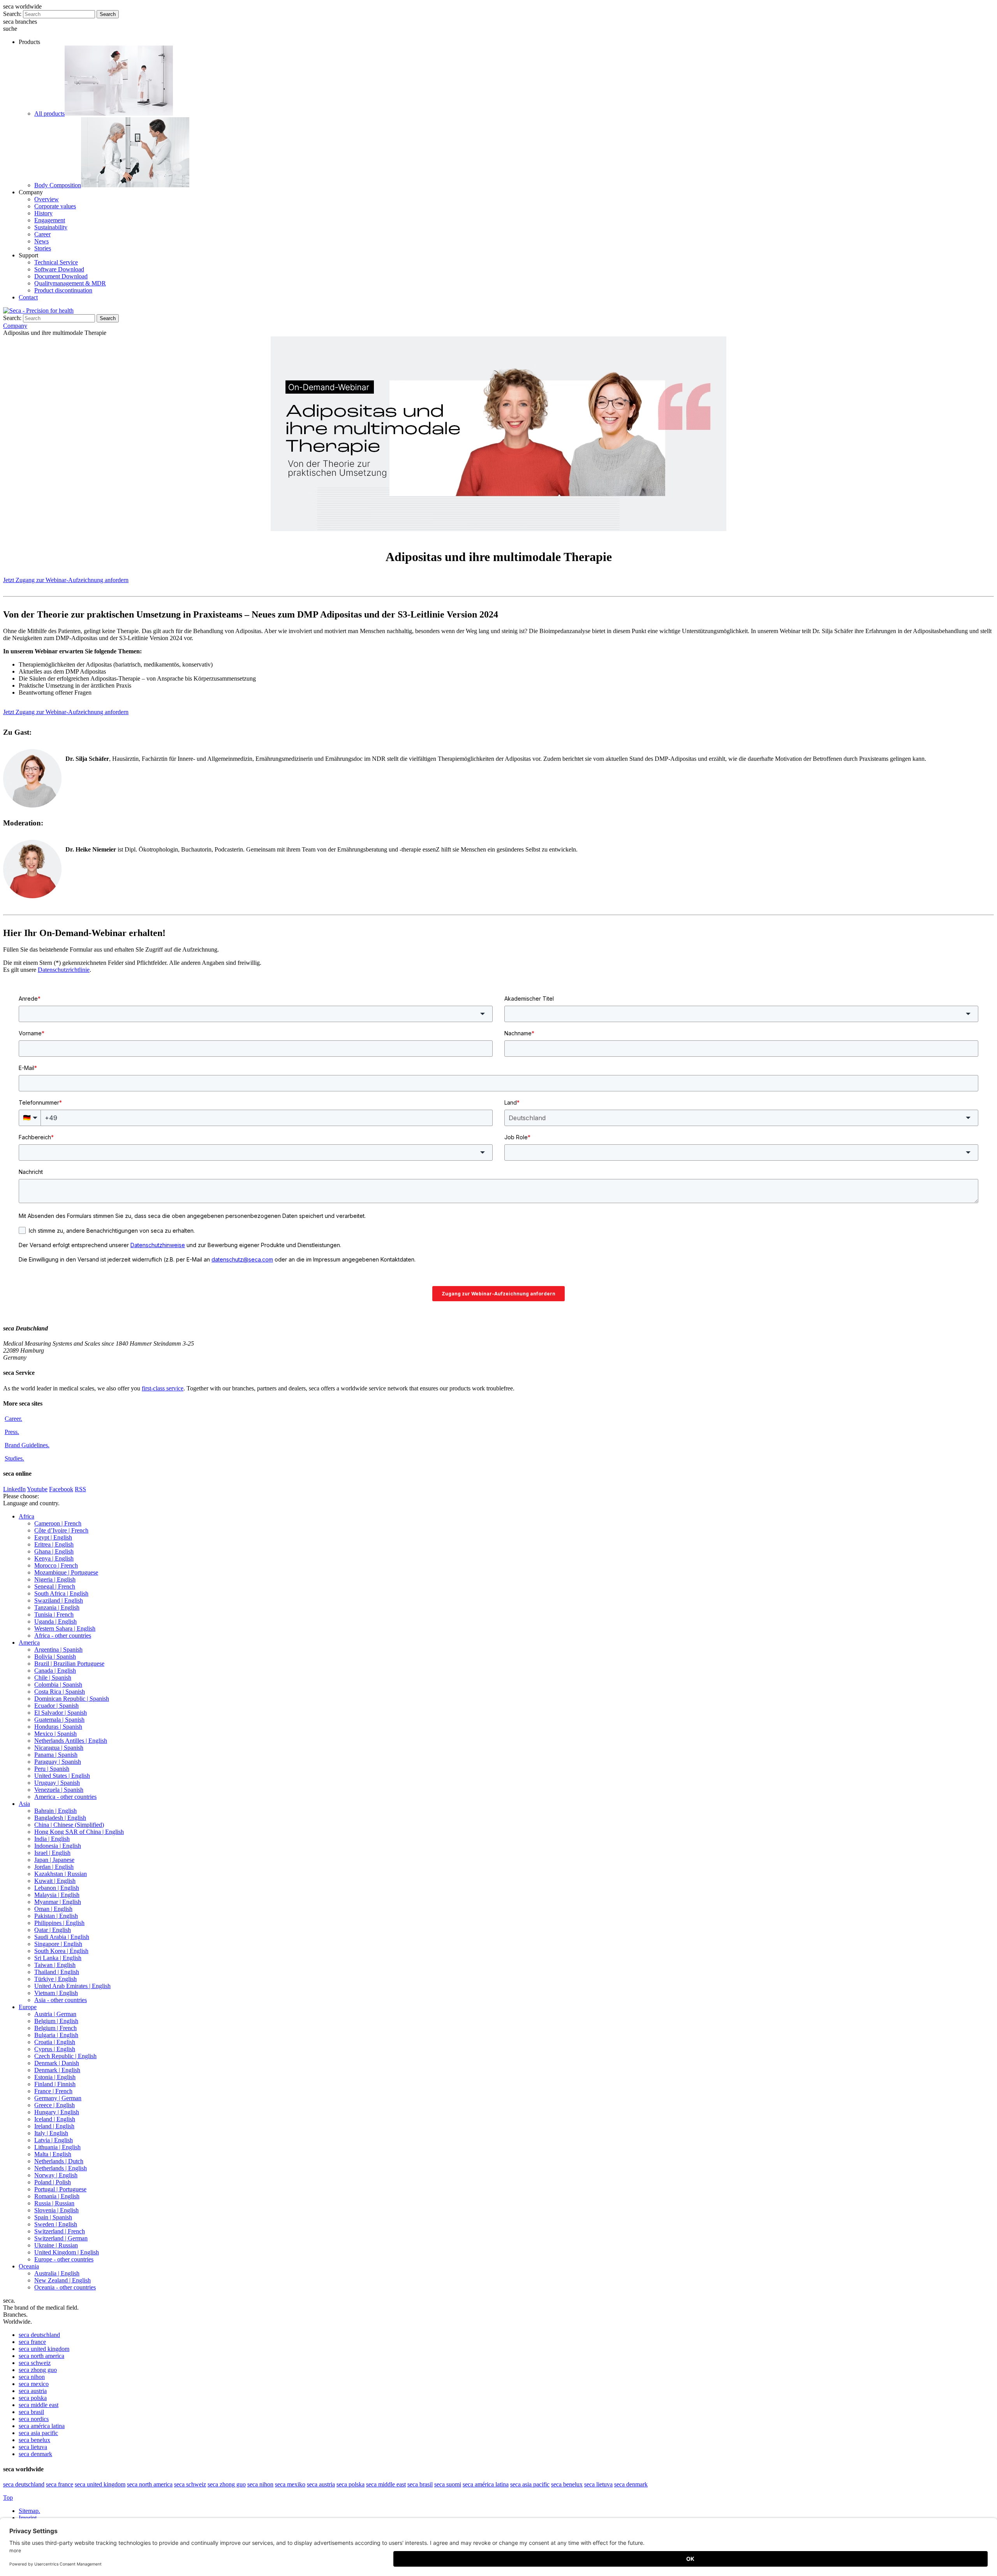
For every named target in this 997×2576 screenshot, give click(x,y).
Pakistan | (56, 1916)
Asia (24, 1804)
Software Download (59, 269)
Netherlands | (59, 2161)
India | (52, 1839)
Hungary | (57, 2112)
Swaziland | (59, 1600)
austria (33, 2391)
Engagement (50, 220)
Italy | (51, 2133)
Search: (12, 14)
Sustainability (51, 227)
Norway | (56, 2175)
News (41, 241)
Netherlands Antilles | (71, 1741)
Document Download (61, 276)
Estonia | (55, 2077)
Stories (43, 248)
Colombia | (58, 1685)
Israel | (52, 1853)
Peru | (52, 1769)
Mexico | (55, 1734)
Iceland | (55, 2119)
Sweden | (56, 2224)
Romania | (57, 2196)
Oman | (53, 1909)
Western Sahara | (65, 1628)
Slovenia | (56, 2210)
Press (12, 1432)
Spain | (53, 2217)
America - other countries (65, 1797)
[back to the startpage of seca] (38, 311)
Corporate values (55, 206)
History (43, 213)
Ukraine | (56, 2245)
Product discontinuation (63, 290)
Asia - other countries (61, 2000)
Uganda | (55, 1621)
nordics (34, 2419)
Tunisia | (54, 1614)
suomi (448, 2484)
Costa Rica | (60, 1692)
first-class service (163, 1388)
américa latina (42, 2426)
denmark (35, 2454)
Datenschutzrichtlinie (64, 970)
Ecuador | (56, 1706)
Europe (28, 2007)
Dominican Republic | (72, 1699)
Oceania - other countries (65, 2287)
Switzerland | (60, 2231)
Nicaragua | (59, 1748)
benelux (34, 2440)
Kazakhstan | (61, 1874)
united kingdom (44, 2349)
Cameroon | (58, 1523)
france (32, 2342)
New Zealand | (63, 2280)
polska (33, 2398)
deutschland (39, 2335)
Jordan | (54, 1867)
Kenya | (54, 1558)
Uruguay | (57, 1783)
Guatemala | (59, 1720)
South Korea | (61, 1951)
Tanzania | (57, 1607)
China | (69, 1825)
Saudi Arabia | (62, 1937)
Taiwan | (55, 1965)
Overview (47, 199)
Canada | (55, 1671)
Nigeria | (55, 1579)
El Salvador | (61, 1713)
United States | (62, 1776)
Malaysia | (57, 1895)
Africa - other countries (63, 1636)
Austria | (55, 2014)
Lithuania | (57, 2147)
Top (8, 2498)
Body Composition (58, 185)
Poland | (53, 2182)
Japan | (54, 1860)
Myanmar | (58, 1902)
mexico (34, 2384)
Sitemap (29, 2511)
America (29, 1643)
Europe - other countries (64, 2259)
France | (53, 2091)
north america (41, 2356)
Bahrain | (55, 1811)
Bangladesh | (60, 1818)
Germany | (58, 2098)
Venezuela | (59, 1790)
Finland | (55, 2084)
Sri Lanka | (58, 1958)
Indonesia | (58, 1846)
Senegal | (55, 1586)
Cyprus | (55, 2049)
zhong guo (38, 2370)
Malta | (53, 2154)
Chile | (53, 1678)
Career (42, 234)
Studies (14, 1458)
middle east (39, 2405)
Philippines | (59, 1923)
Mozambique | (66, 1572)
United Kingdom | (67, 2252)
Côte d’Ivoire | (61, 1530)
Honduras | (58, 1727)
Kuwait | (55, 1881)
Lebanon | (57, 1888)
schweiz (35, 2363)
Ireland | (54, 2126)
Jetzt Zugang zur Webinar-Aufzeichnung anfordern (66, 580)
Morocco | (56, 1565)
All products (49, 113)
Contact (28, 297)
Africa (26, 1516)
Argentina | (58, 1650)
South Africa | (61, 1593)
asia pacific (38, 2433)
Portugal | (60, 2189)
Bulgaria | (56, 2035)
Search (108, 14)
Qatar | (53, 1930)
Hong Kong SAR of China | (79, 1832)
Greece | (55, 2105)
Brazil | (69, 1664)
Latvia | (54, 2140)
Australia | (57, 2273)
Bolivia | (55, 1657)
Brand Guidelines (27, 1445)
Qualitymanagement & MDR (70, 283)
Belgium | (56, 2021)
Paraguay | (58, 1762)
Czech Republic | (65, 2056)
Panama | (56, 1755)
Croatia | (55, 2042)
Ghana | (54, 1551)
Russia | (54, 2203)
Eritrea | (54, 1544)
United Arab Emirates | (72, 1986)
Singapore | (58, 1944)
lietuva (33, 2447)
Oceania (29, 2266)
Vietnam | (56, 1993)
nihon (32, 2377)
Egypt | (53, 1537)
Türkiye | (55, 1979)
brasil (31, 2412)
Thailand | (57, 1972)
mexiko (290, 2484)
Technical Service (56, 262)
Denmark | (57, 2063)
